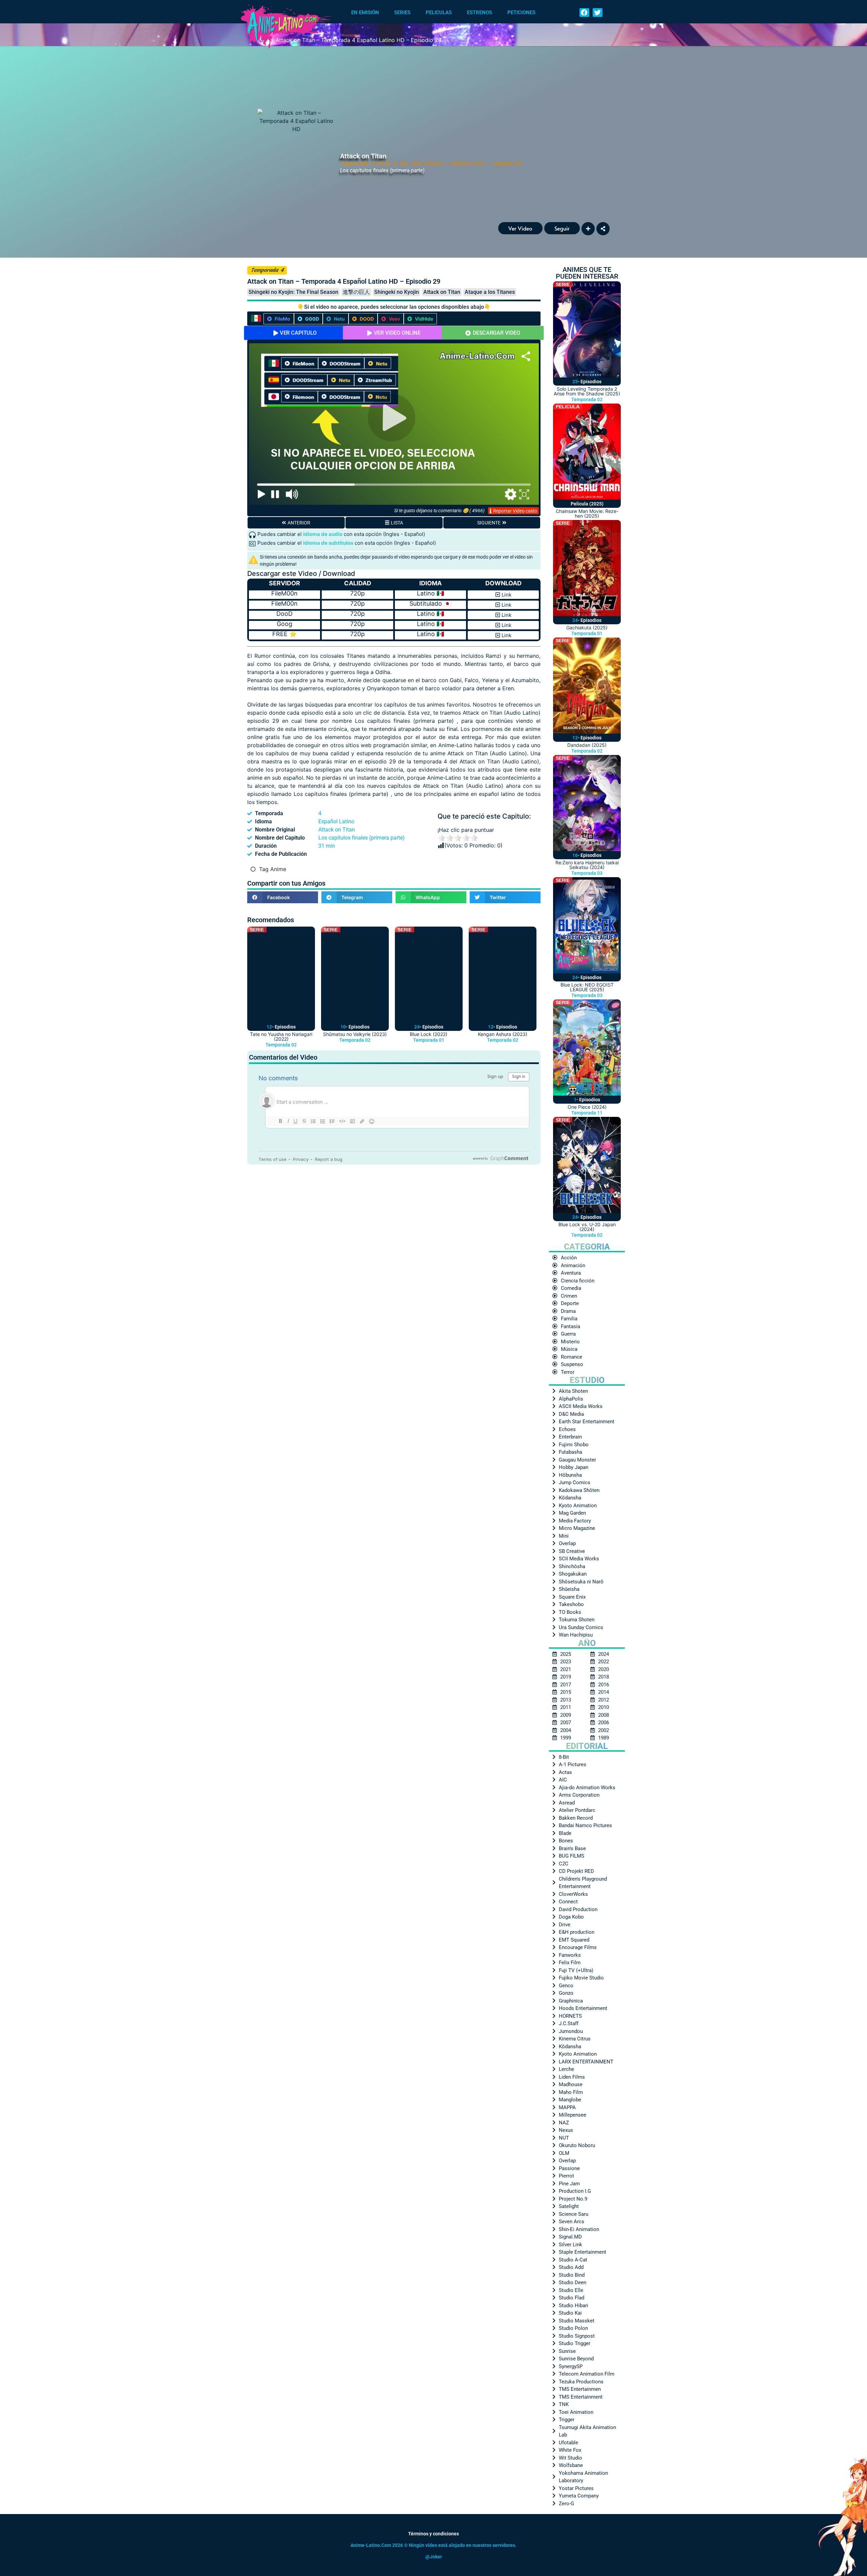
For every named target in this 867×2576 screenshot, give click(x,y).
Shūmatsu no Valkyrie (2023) (355, 1034)
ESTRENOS (480, 13)
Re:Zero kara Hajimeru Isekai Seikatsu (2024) (587, 865)
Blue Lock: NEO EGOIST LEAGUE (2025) (587, 987)
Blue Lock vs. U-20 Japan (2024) (587, 1227)
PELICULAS (439, 13)
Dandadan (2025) (587, 745)
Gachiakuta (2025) (587, 627)
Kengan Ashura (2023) (503, 1034)
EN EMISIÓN (365, 13)
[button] (584, 13)
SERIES (402, 13)
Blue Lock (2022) (429, 1034)
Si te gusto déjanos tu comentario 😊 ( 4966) (439, 511)
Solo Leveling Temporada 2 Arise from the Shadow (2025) (587, 391)
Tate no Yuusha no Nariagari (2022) (281, 1036)
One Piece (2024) (587, 1107)
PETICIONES (521, 13)
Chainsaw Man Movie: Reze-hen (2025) (587, 513)
